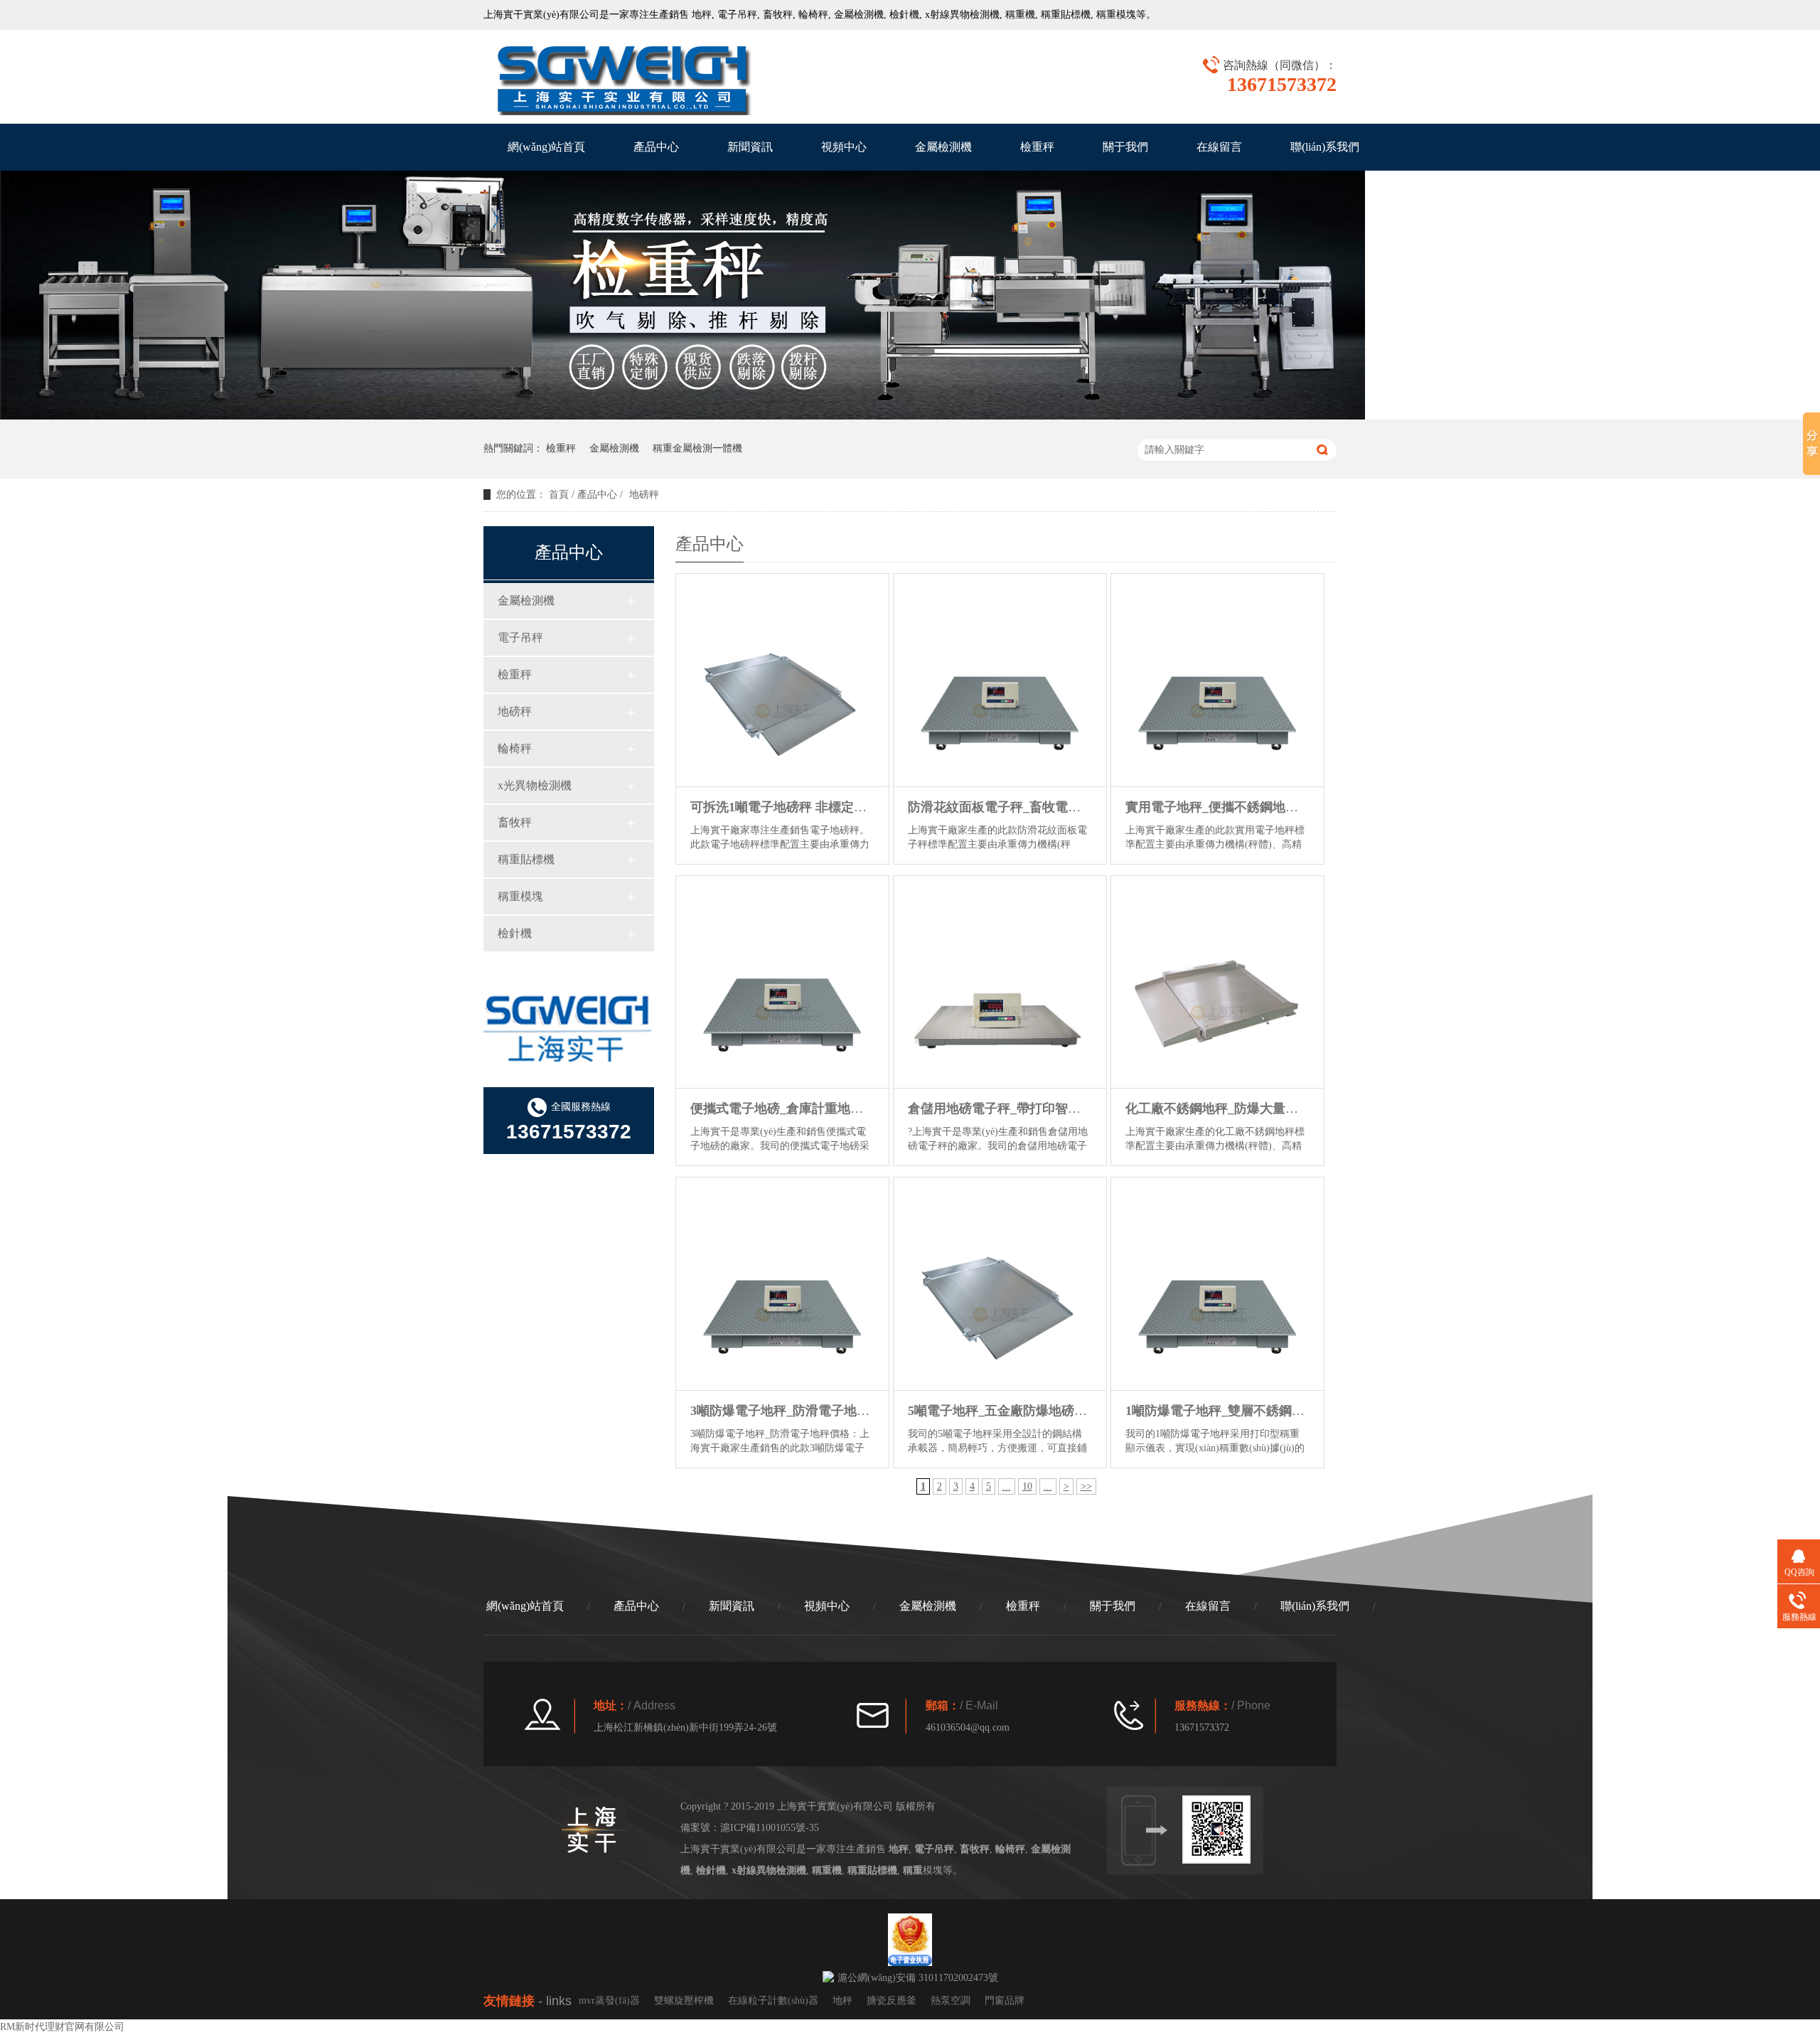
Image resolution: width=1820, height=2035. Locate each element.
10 (1027, 1486)
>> (1086, 1486)
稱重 (1106, 15)
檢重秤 (1037, 147)
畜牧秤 (778, 15)
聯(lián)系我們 (1325, 147)
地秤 (702, 15)
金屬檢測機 (859, 15)
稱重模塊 (520, 896)
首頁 (559, 495)
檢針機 (904, 15)
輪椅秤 (813, 15)
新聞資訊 (750, 147)
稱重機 (1020, 15)
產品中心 (656, 147)
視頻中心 (844, 147)
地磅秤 (515, 711)
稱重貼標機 (1066, 15)
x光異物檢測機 (535, 785)
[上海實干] (622, 78)
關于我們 (1125, 147)
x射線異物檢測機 (962, 15)
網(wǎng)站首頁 (546, 147)
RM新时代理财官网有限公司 (62, 2027)
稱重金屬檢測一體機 (697, 448)
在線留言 (1219, 147)
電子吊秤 (737, 15)
